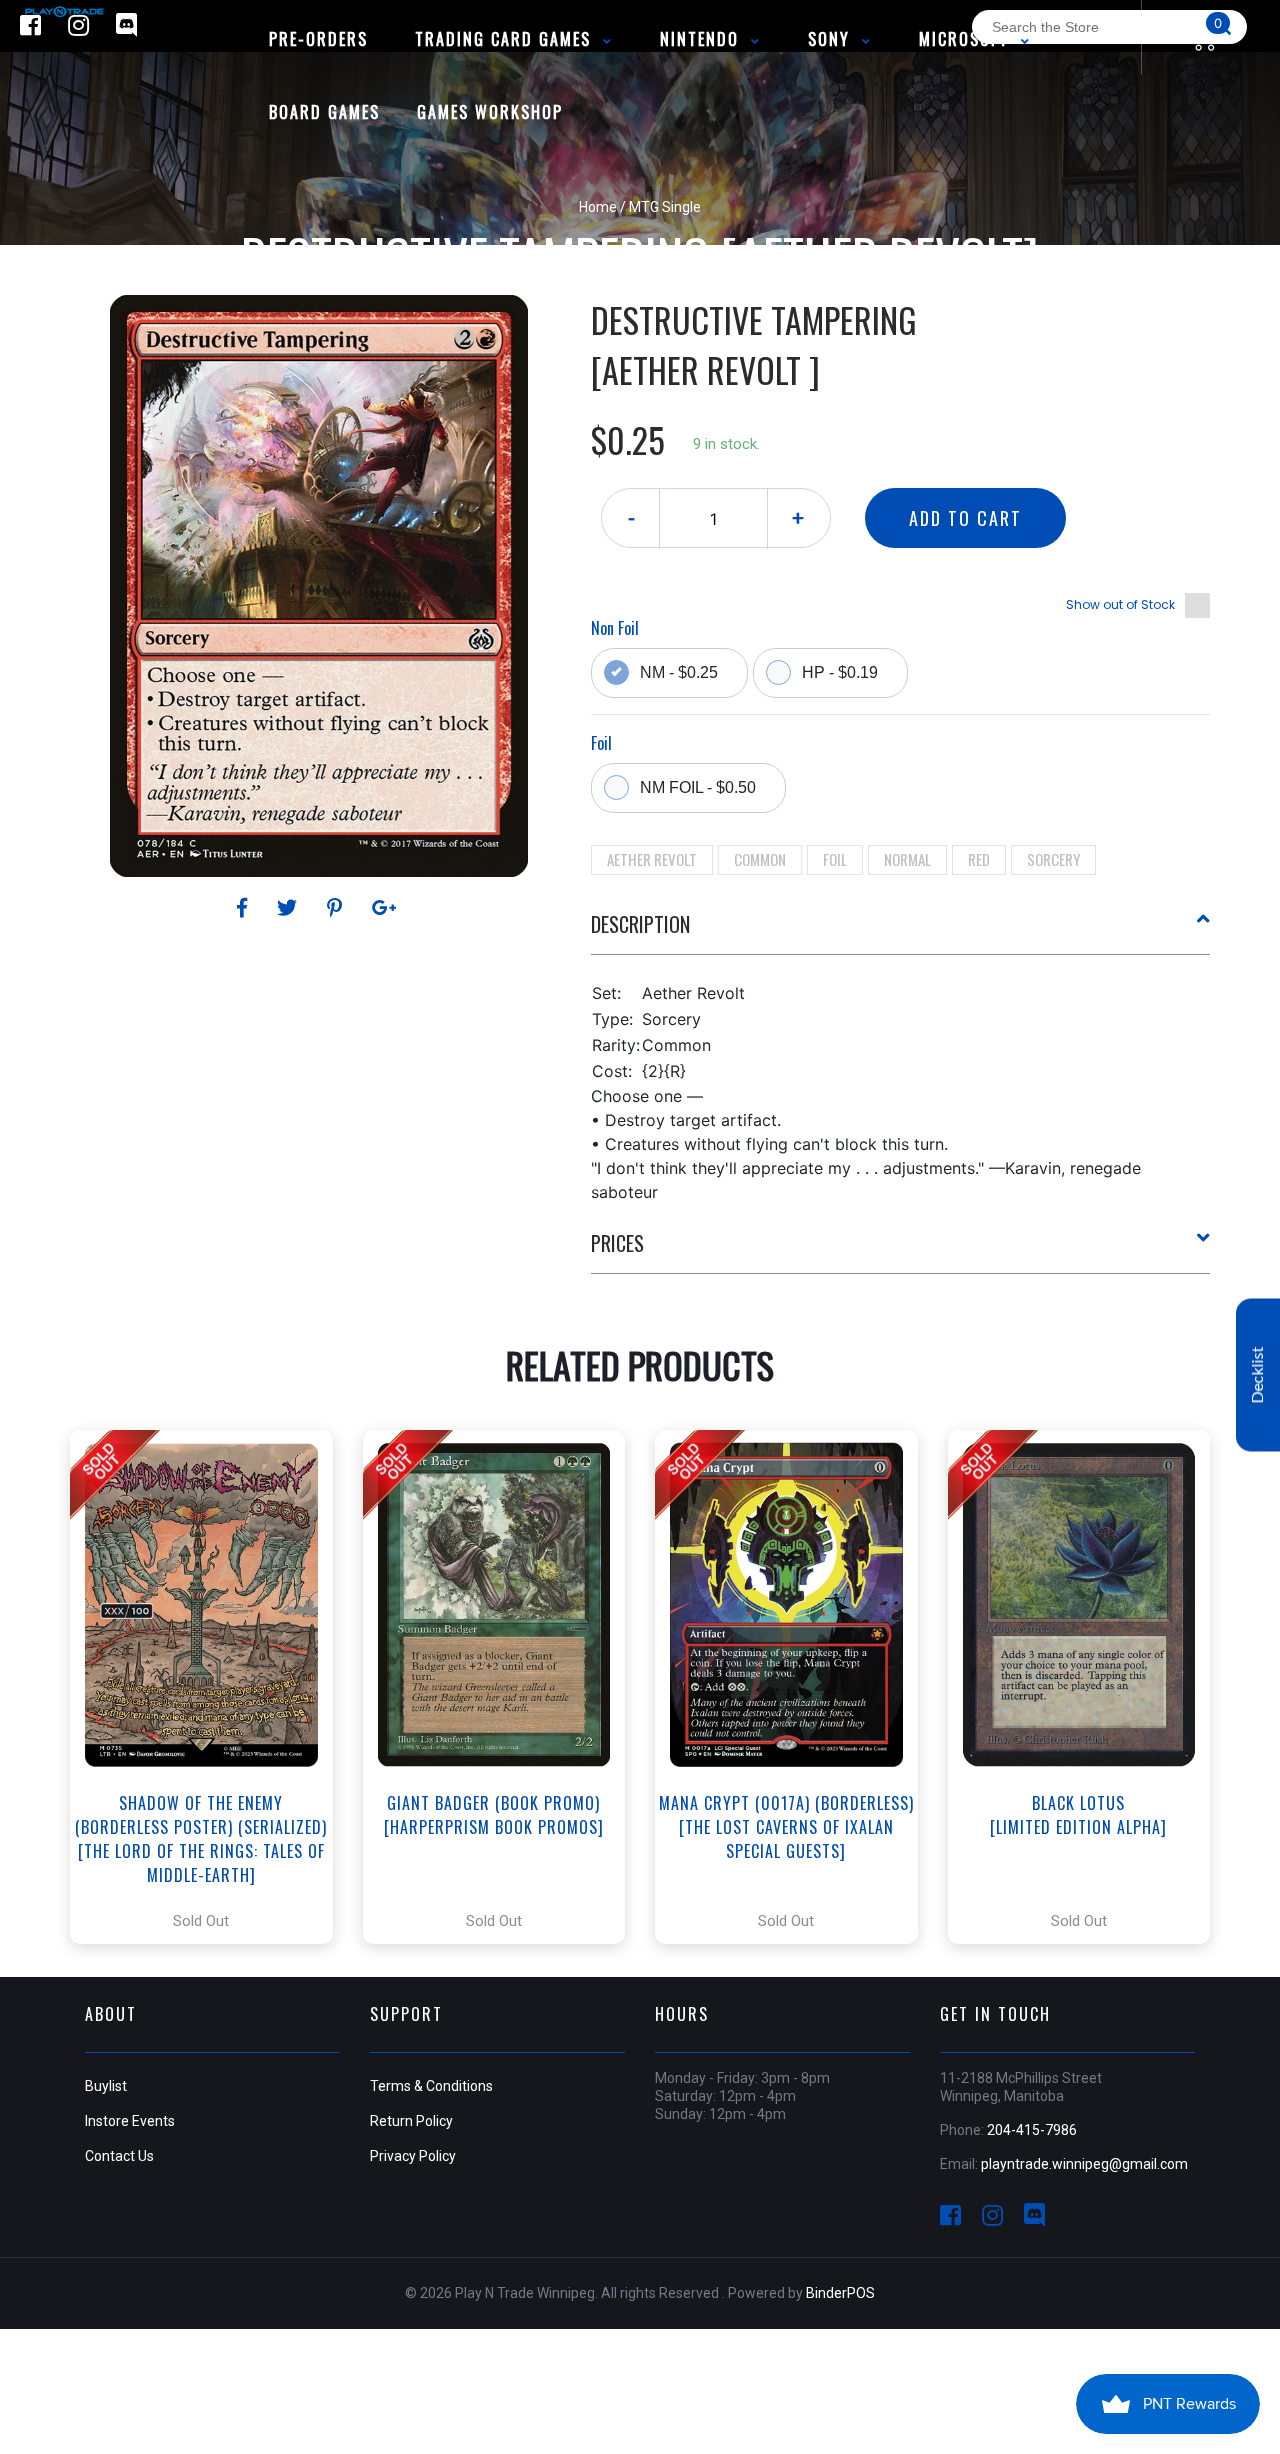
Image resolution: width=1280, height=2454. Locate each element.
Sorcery (1053, 859)
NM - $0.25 (679, 672)
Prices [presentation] (617, 1243)
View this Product (210, 1687)
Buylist (106, 2086)
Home (598, 207)
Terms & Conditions (431, 2086)
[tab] (901, 932)
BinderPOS (840, 2293)
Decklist (1258, 1375)
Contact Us (119, 2156)
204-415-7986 (1032, 2130)
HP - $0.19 (840, 672)
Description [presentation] (640, 924)
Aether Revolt (652, 859)
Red (979, 859)
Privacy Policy (413, 2156)
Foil (835, 859)
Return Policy (411, 2121)
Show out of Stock (1120, 604)
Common (760, 859)
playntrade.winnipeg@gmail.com (1084, 2164)
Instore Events (130, 2121)
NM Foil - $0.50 (698, 787)
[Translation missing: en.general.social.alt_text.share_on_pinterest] (337, 908)
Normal (907, 859)
